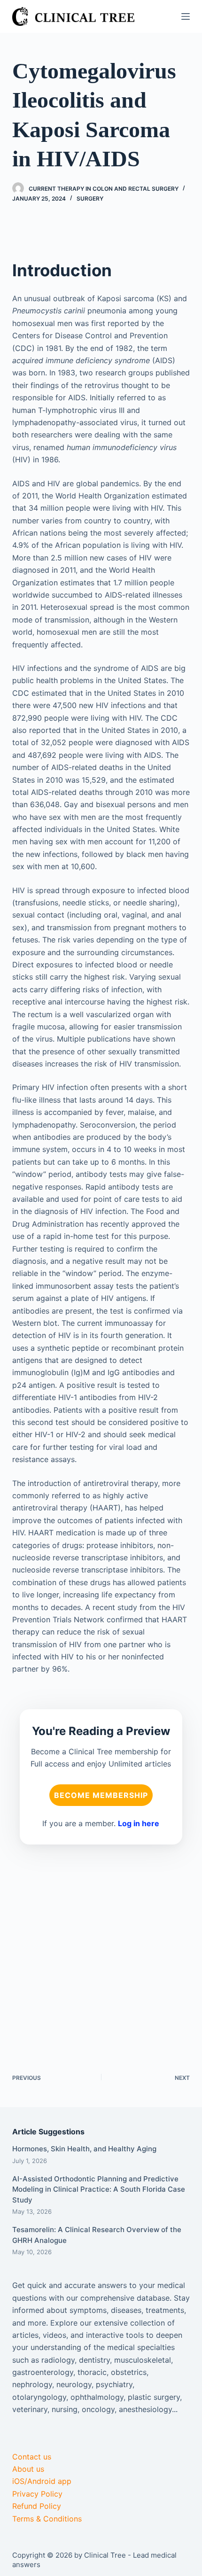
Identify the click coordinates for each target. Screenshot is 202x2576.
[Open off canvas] (186, 16)
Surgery (90, 198)
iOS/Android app (42, 2481)
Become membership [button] (101, 1795)
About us (28, 2469)
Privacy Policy (37, 2494)
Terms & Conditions (47, 2519)
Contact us (32, 2457)
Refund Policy (37, 2506)
